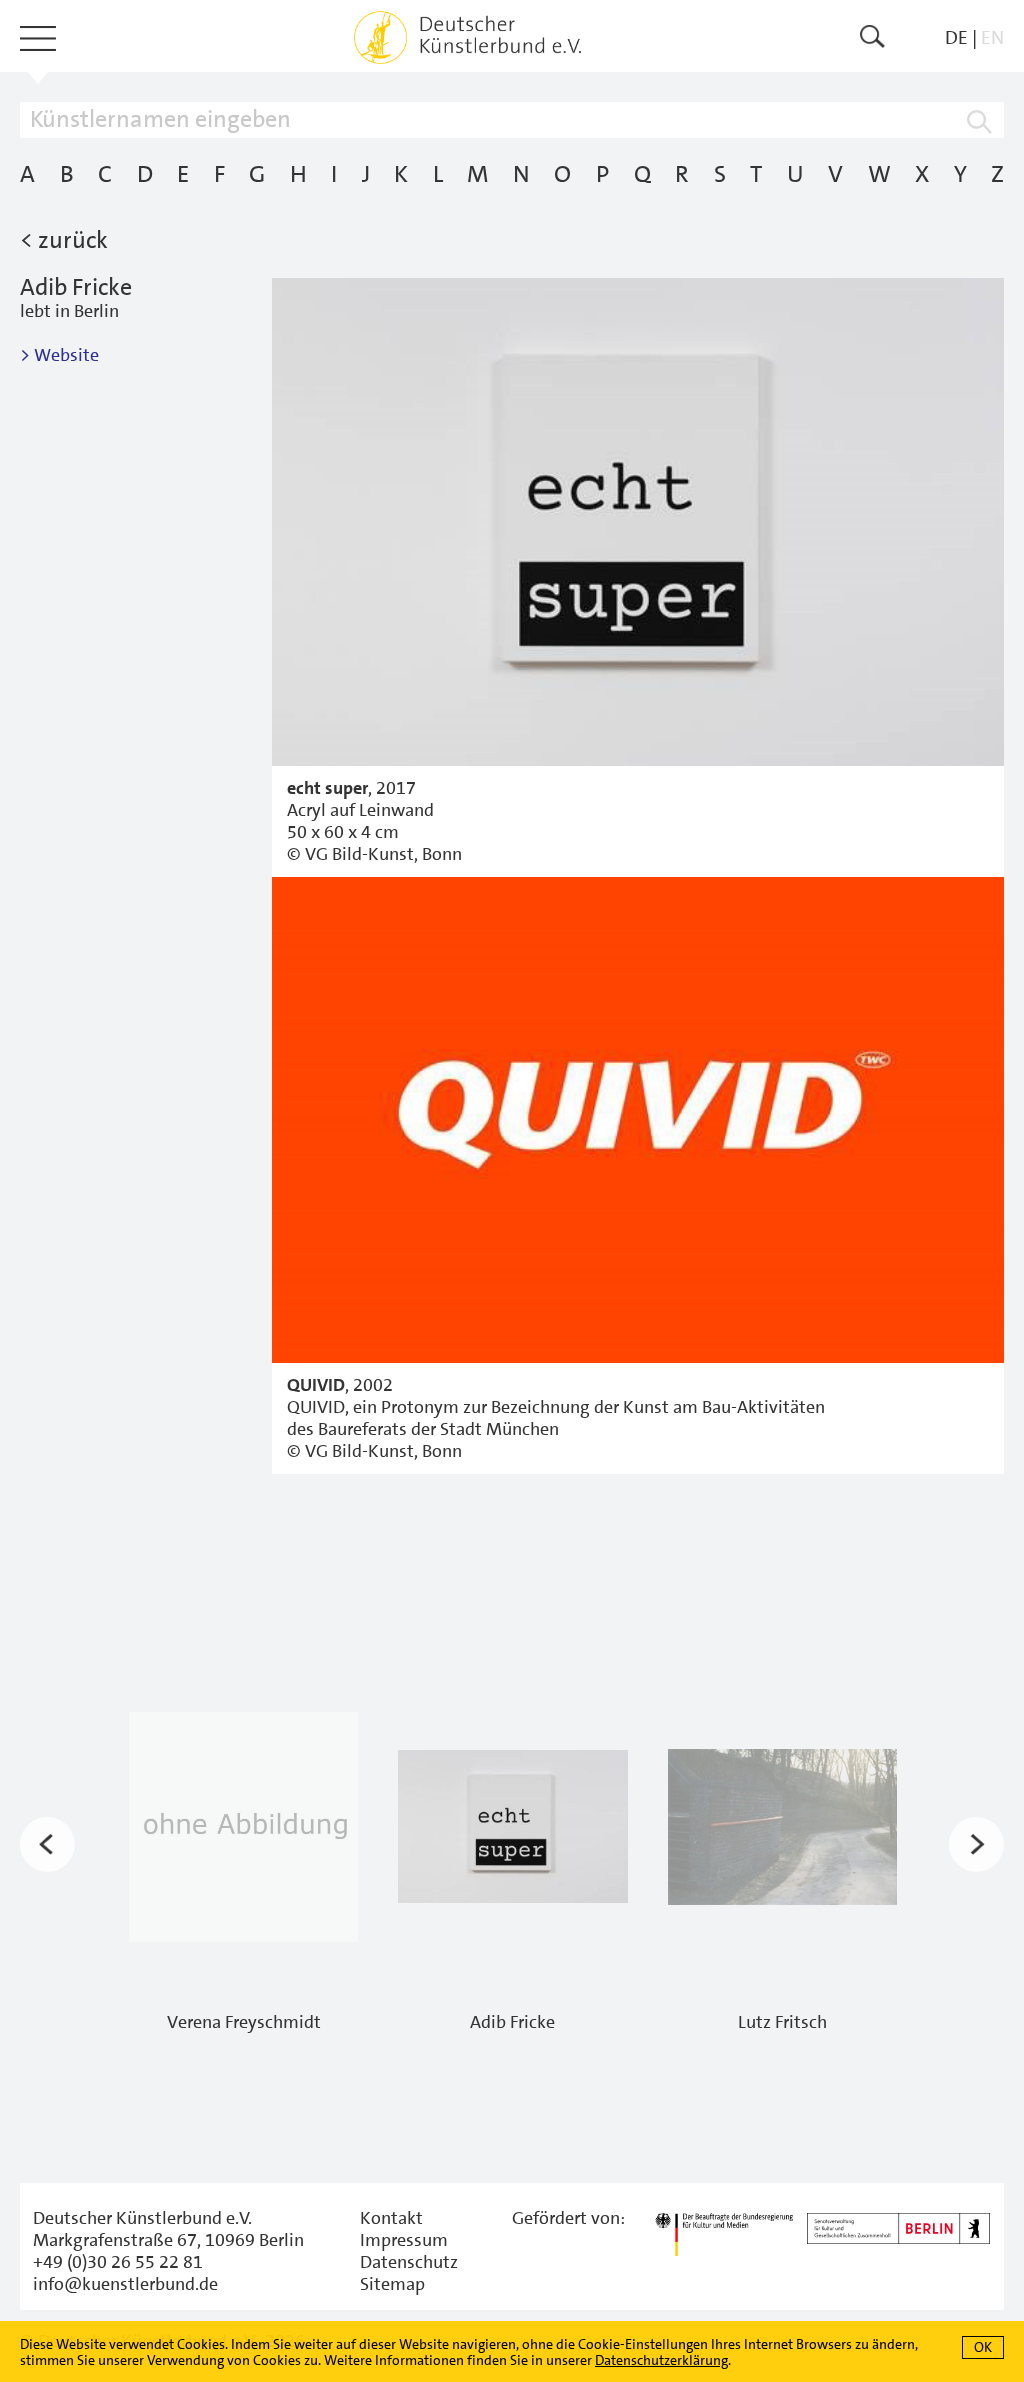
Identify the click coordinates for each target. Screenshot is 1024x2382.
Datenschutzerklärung (661, 2360)
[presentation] (47, 1845)
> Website (59, 355)
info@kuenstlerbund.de (125, 2284)
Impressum (404, 2240)
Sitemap (392, 2284)
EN (992, 37)
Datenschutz (409, 2262)
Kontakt (391, 2218)
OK (983, 2347)
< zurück (64, 240)
